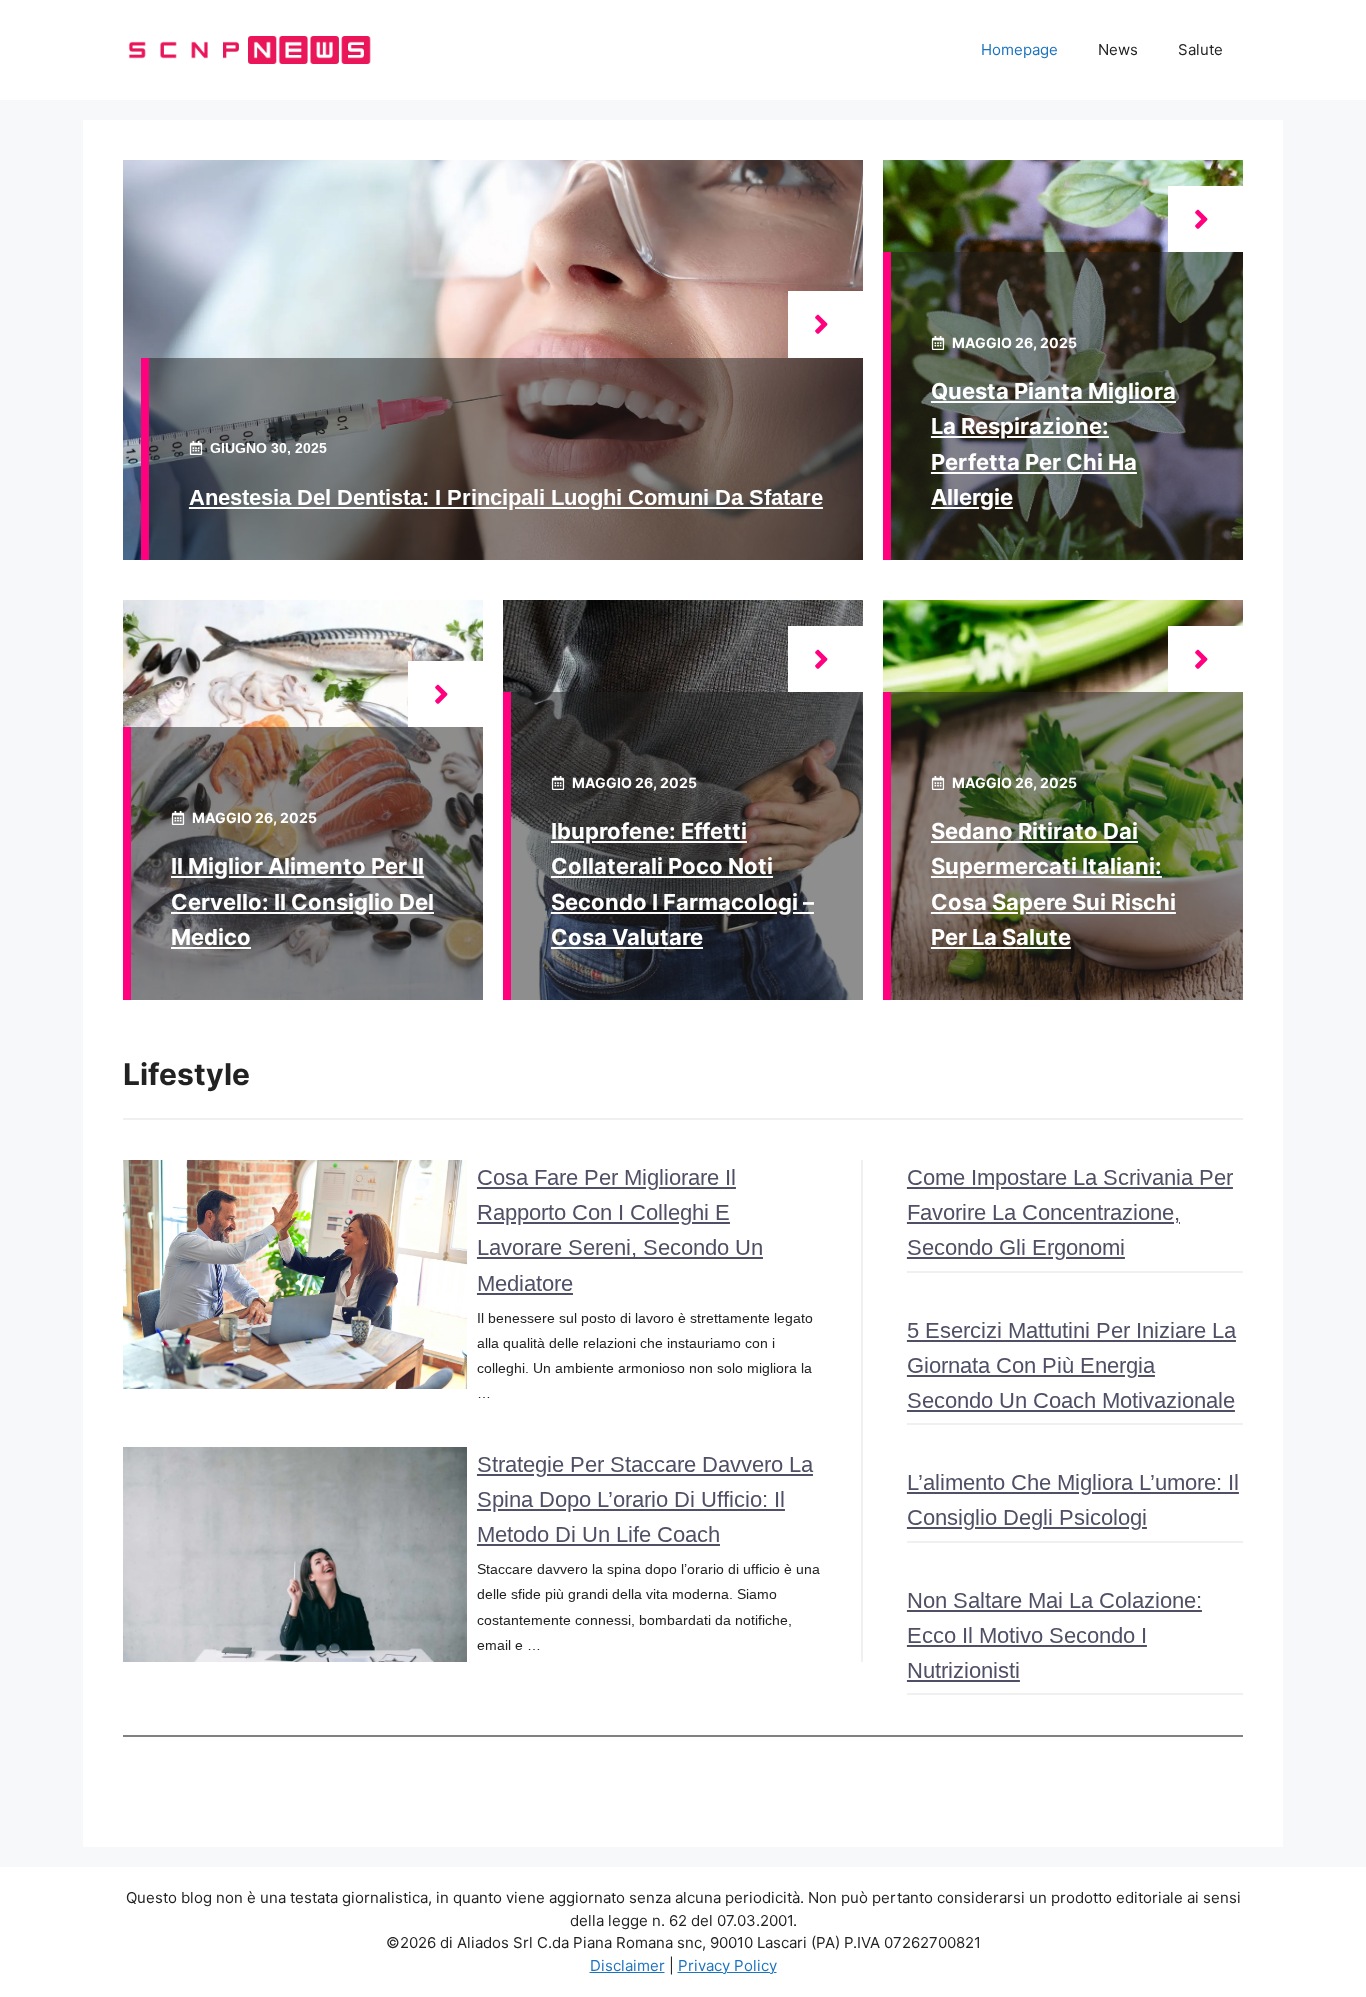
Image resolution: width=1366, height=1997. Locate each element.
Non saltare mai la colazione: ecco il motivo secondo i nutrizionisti (1054, 1635)
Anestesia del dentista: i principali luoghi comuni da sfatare (506, 497)
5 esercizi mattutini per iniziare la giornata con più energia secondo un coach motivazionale (1071, 1365)
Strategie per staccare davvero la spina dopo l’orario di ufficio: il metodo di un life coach (645, 1499)
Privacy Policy (727, 1965)
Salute (1200, 49)
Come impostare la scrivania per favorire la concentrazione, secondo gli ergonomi (1070, 1212)
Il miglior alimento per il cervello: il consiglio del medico (302, 901)
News (1118, 49)
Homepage (1019, 49)
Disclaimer (627, 1965)
